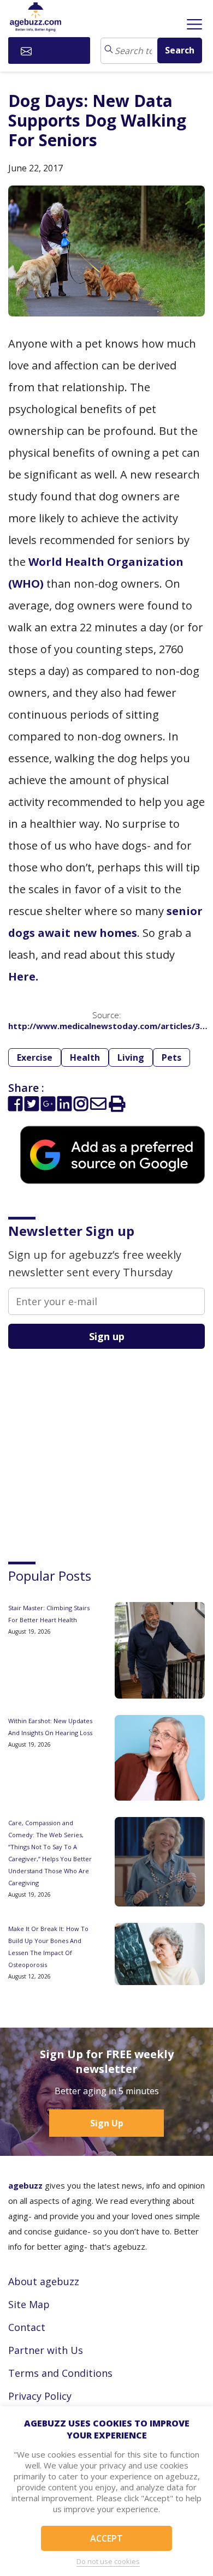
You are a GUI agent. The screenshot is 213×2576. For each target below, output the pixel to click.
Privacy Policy (40, 2396)
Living (131, 1057)
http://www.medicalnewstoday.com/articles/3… (108, 1026)
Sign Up (107, 2123)
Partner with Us (46, 2350)
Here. (23, 976)
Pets (171, 1057)
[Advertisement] (90, 1445)
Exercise (35, 1057)
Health (85, 1057)
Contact (27, 2327)
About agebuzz (44, 2281)
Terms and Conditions (60, 2373)
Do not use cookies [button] (108, 2561)
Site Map (29, 2304)
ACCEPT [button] (106, 2538)
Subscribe (56, 50)
